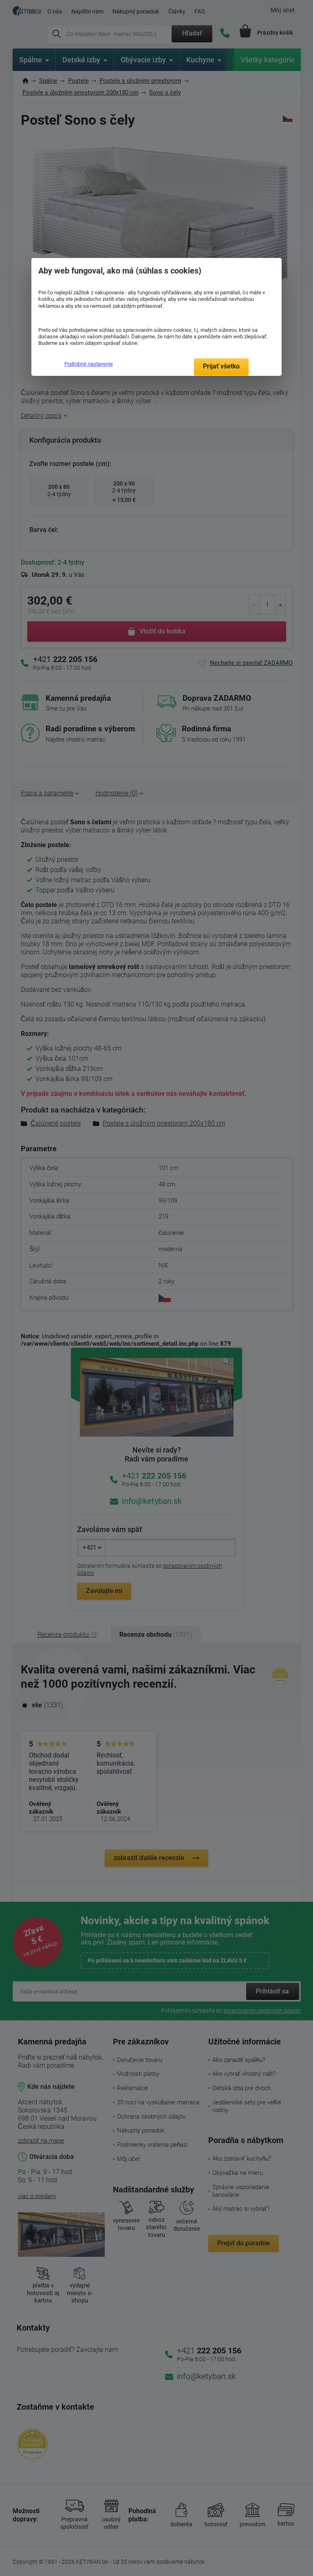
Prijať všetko (221, 366)
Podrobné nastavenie (89, 364)
